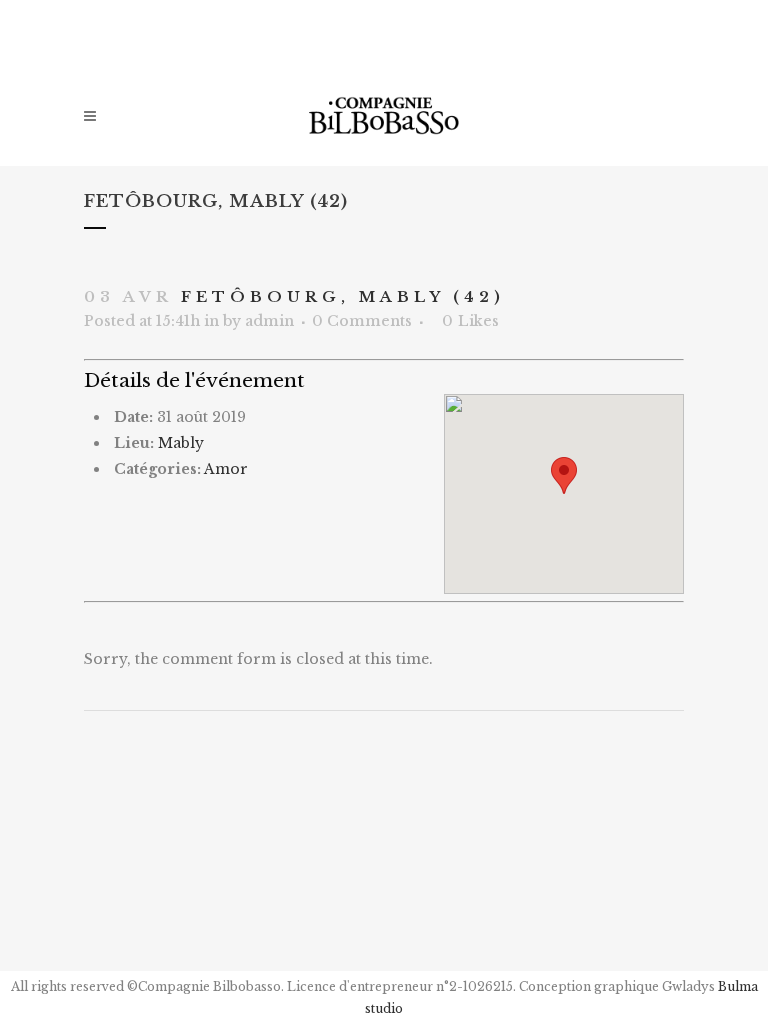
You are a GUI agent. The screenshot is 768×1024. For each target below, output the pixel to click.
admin (269, 321)
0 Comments (362, 321)
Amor (226, 469)
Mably (181, 443)
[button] (564, 475)
